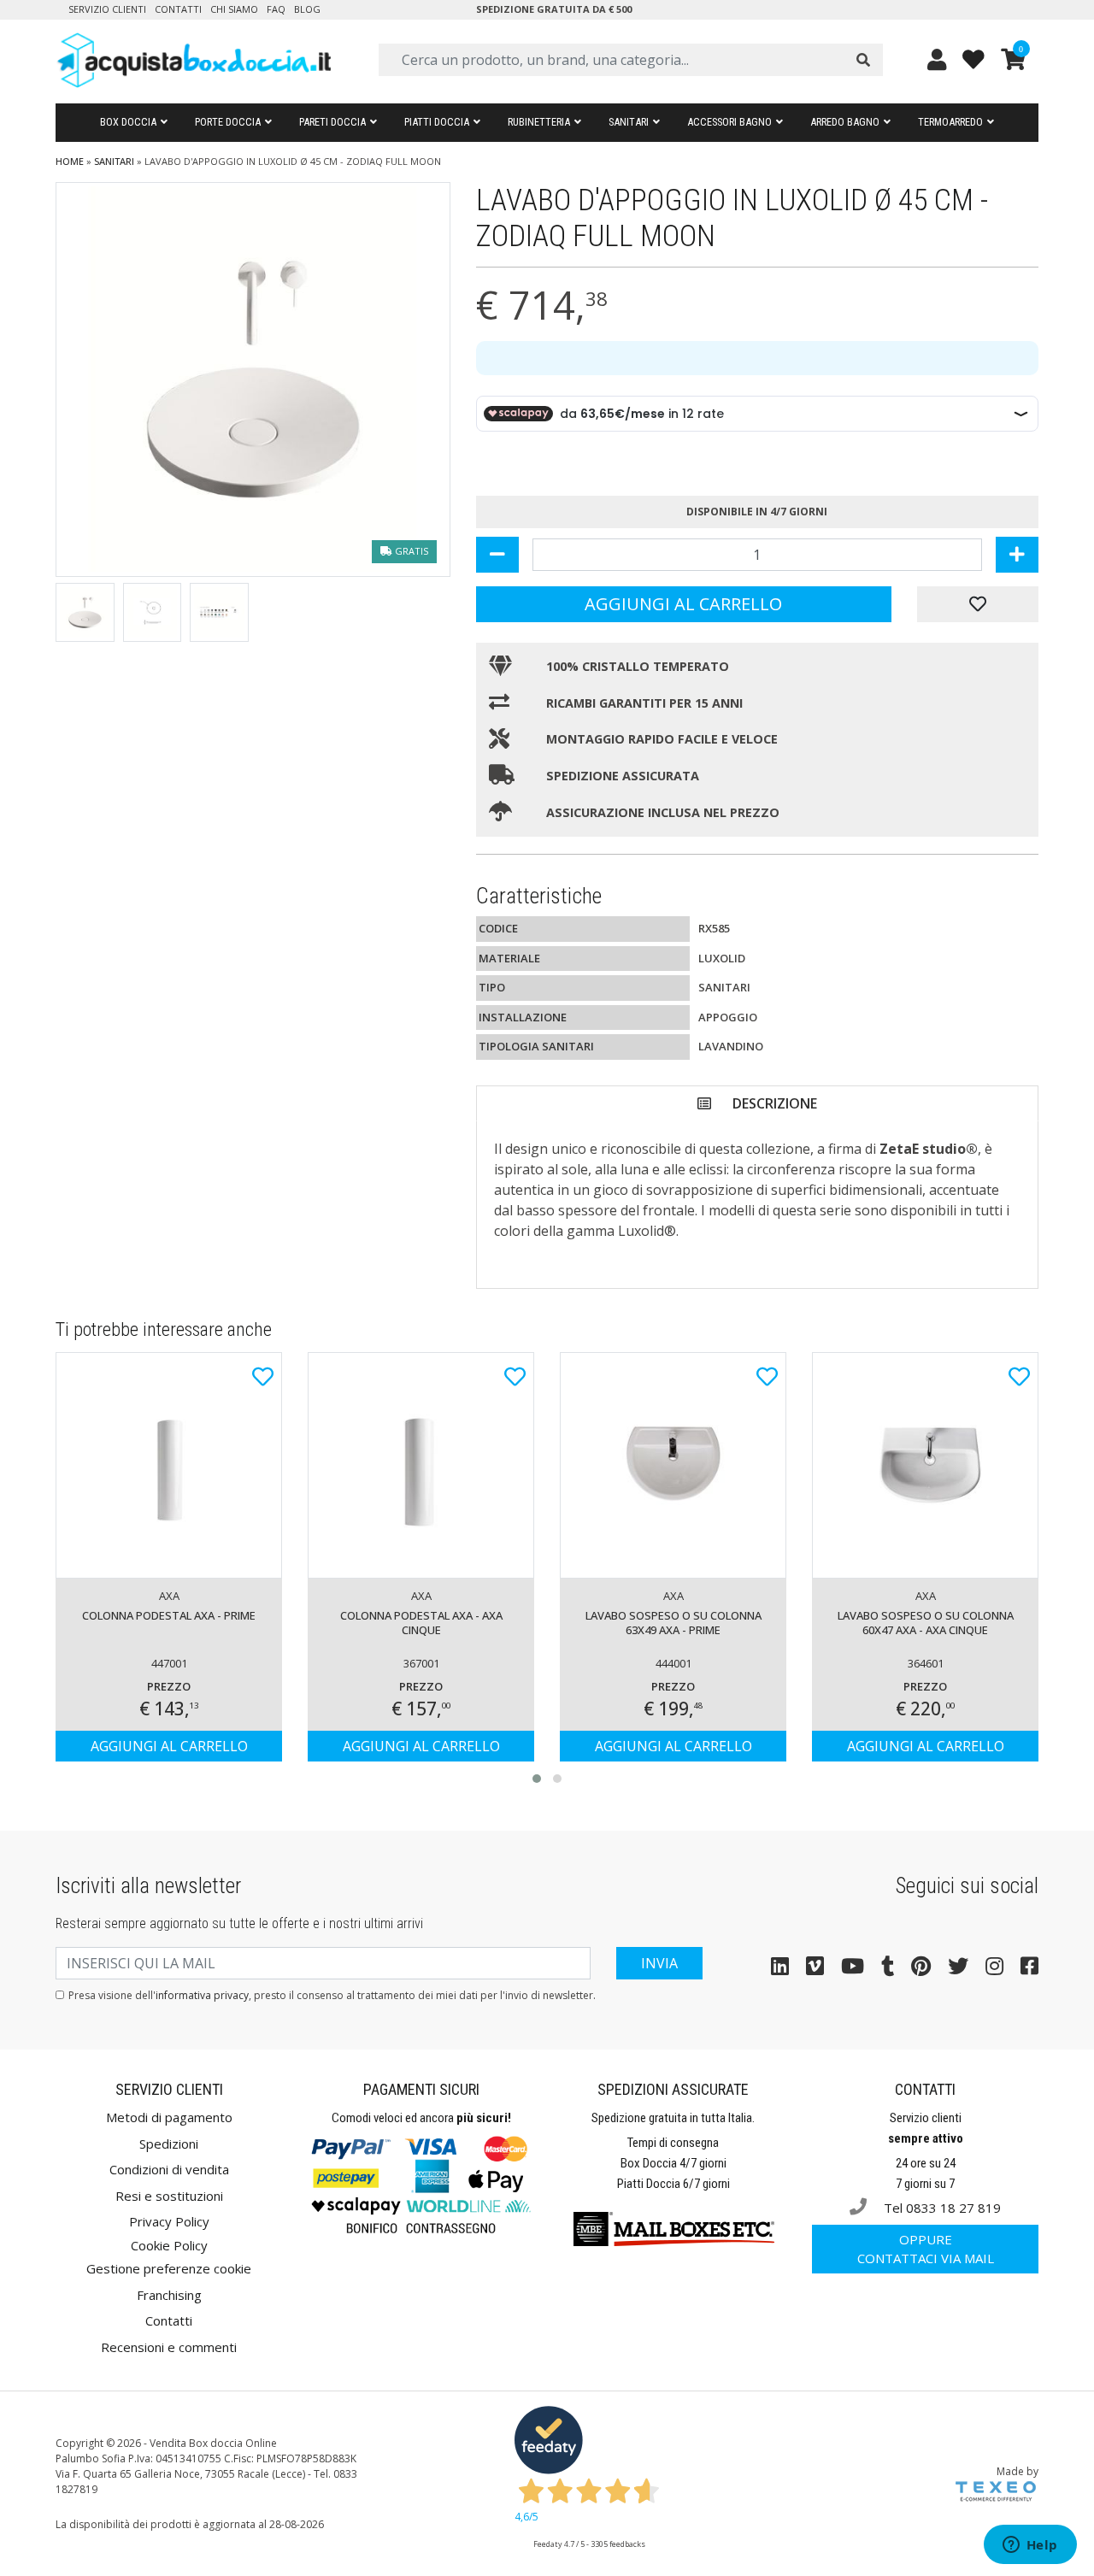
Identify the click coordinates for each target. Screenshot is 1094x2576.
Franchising (169, 2295)
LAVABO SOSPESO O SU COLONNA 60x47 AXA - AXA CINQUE (926, 1623)
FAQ (276, 9)
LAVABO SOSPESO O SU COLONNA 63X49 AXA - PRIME (673, 1623)
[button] (537, 1779)
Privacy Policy (169, 2221)
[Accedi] (937, 59)
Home (70, 161)
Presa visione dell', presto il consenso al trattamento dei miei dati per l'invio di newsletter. (332, 1995)
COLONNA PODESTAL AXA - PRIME (169, 1615)
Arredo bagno (845, 122)
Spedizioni (169, 2144)
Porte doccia (228, 122)
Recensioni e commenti (169, 2347)
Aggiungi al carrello (683, 604)
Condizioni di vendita (169, 2169)
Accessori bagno (729, 122)
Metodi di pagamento (169, 2117)
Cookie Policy (169, 2245)
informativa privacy (202, 1995)
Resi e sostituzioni (169, 2196)
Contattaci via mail (926, 2249)
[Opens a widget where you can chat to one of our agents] (1030, 2546)
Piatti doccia (437, 122)
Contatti (178, 9)
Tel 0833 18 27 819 (941, 2208)
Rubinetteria (539, 122)
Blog (307, 9)
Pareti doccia (332, 122)
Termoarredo (950, 122)
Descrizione (775, 1103)
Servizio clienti (107, 9)
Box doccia (128, 122)
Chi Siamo (234, 9)
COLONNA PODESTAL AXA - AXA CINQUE (421, 1623)
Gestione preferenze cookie (169, 2268)
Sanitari (629, 122)
